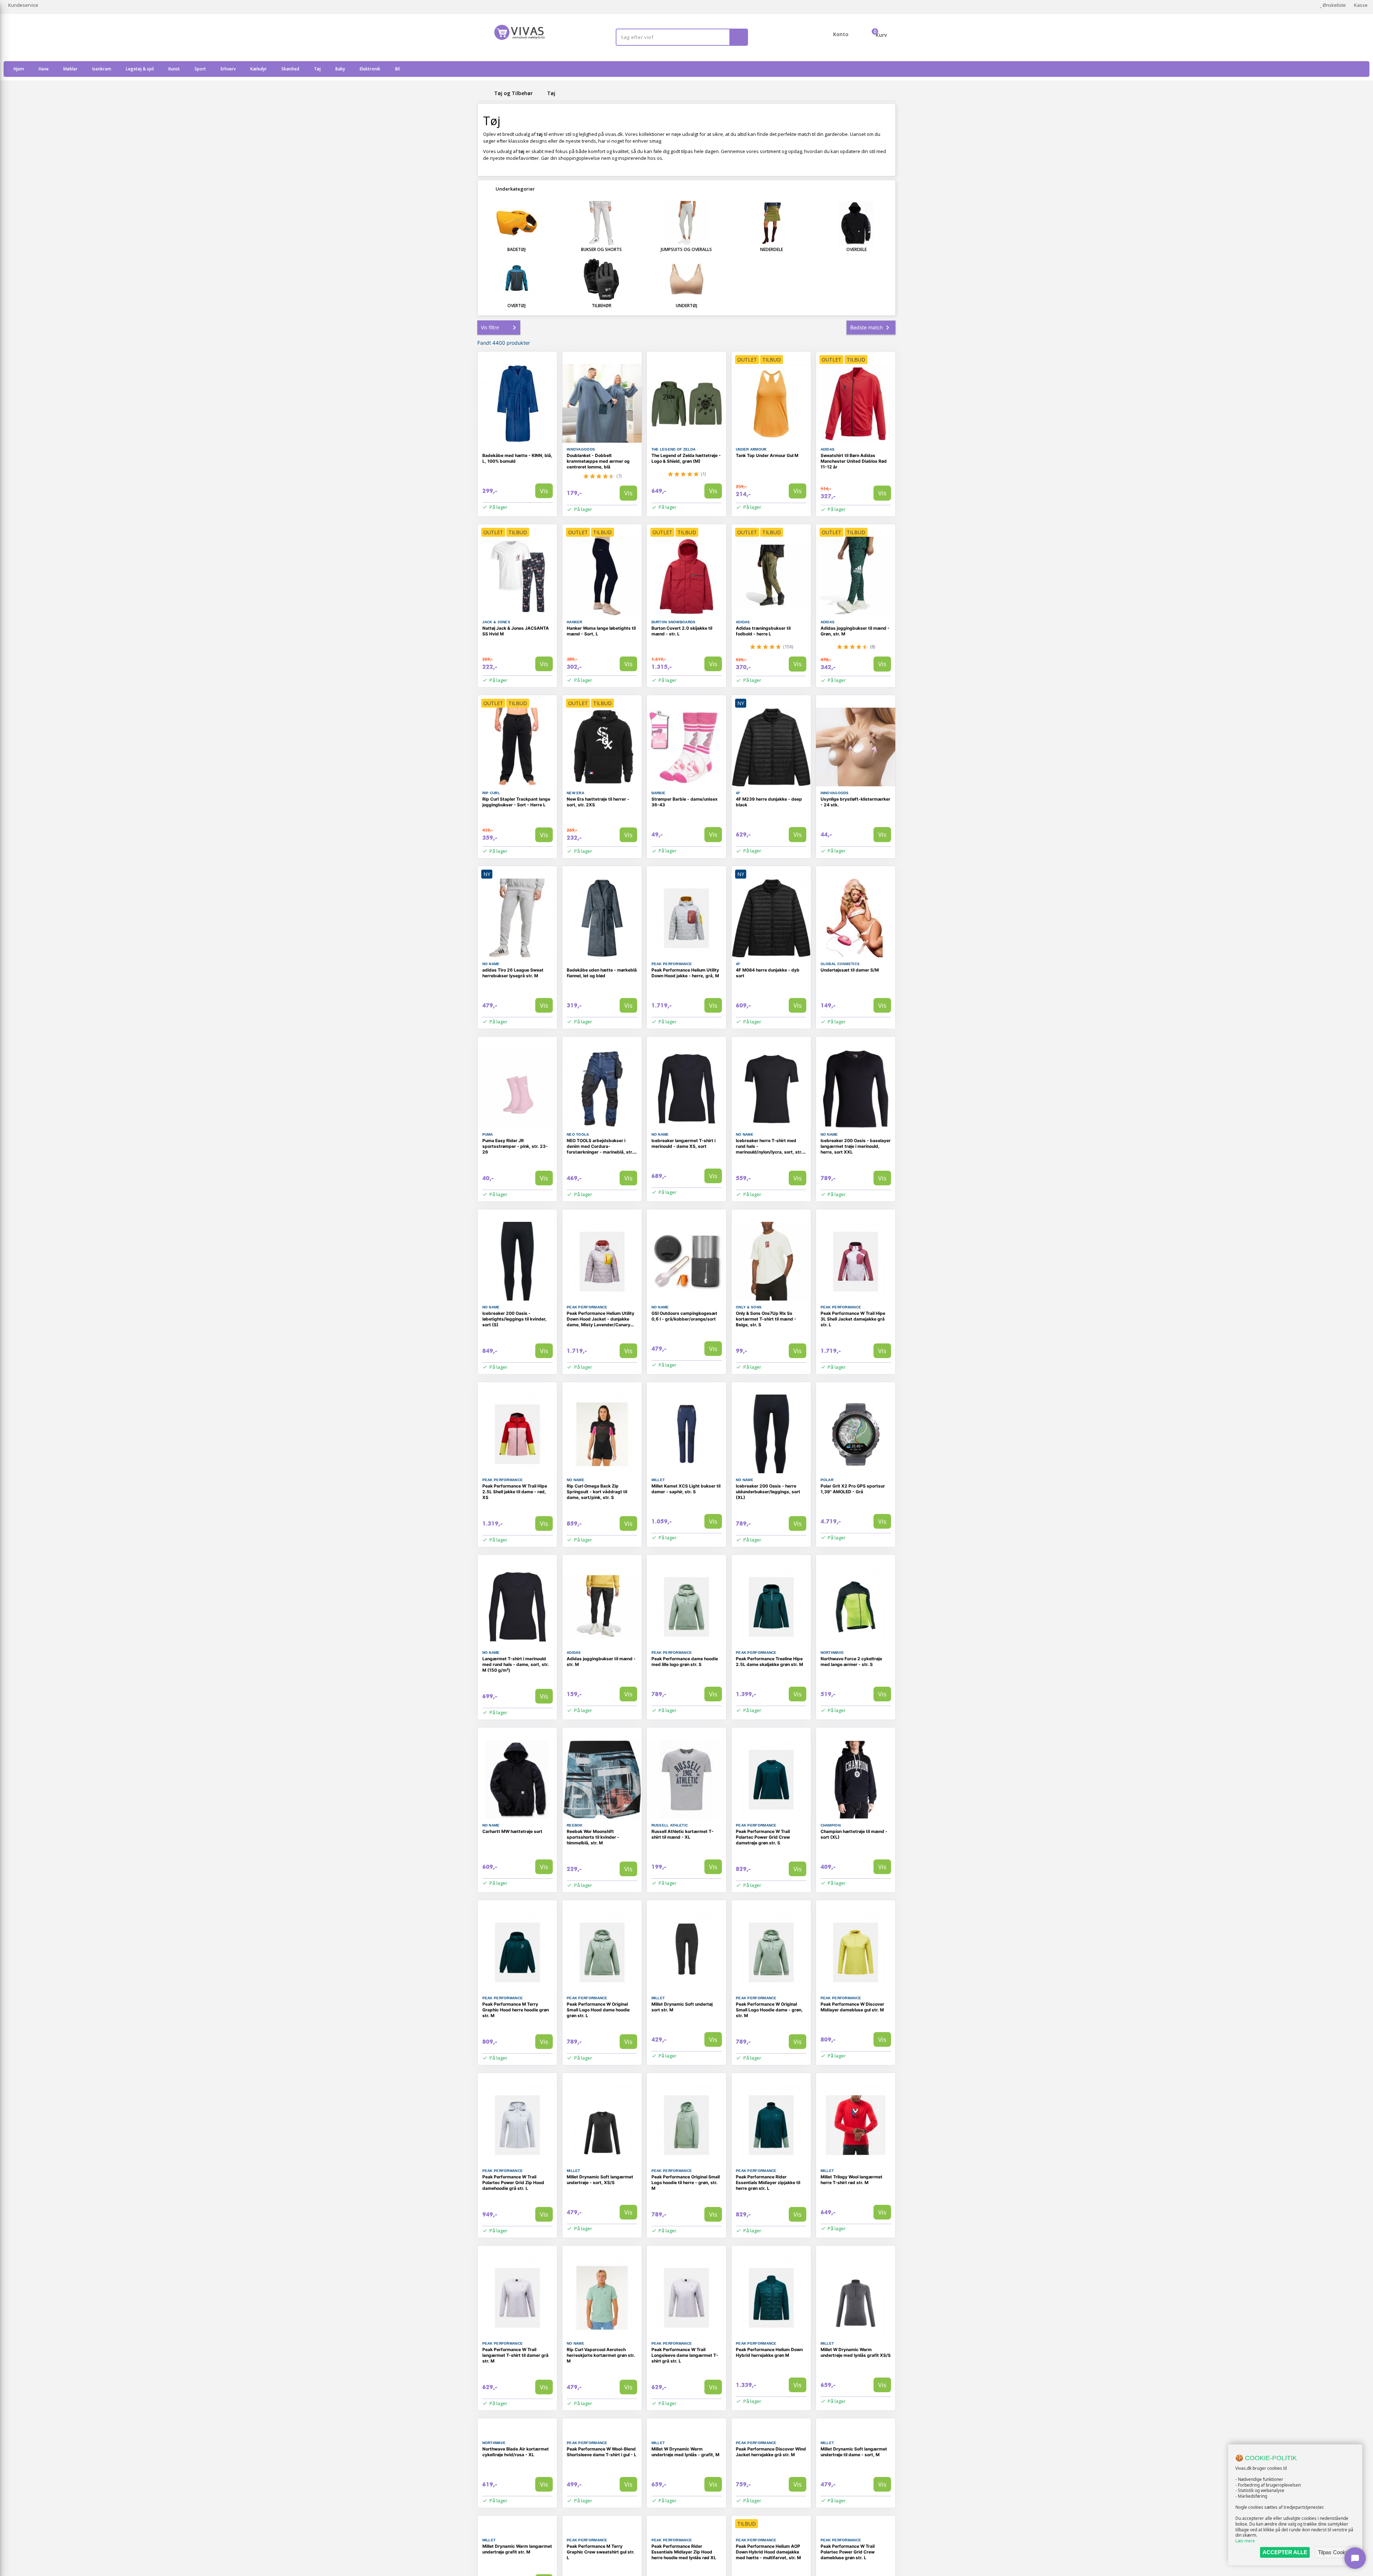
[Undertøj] (686, 279)
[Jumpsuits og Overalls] (686, 223)
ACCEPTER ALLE (1285, 2552)
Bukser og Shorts (601, 249)
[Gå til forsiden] (484, 93)
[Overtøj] (517, 279)
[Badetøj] (517, 223)
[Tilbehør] (602, 279)
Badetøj (516, 249)
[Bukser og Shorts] (602, 223)
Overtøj (516, 306)
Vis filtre (490, 327)
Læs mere (1245, 2541)
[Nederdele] (772, 223)
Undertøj (686, 306)
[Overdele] (856, 223)
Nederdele (772, 249)
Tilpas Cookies (1335, 2552)
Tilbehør (602, 306)
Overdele (857, 249)
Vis (544, 491)
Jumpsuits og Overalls (686, 249)
